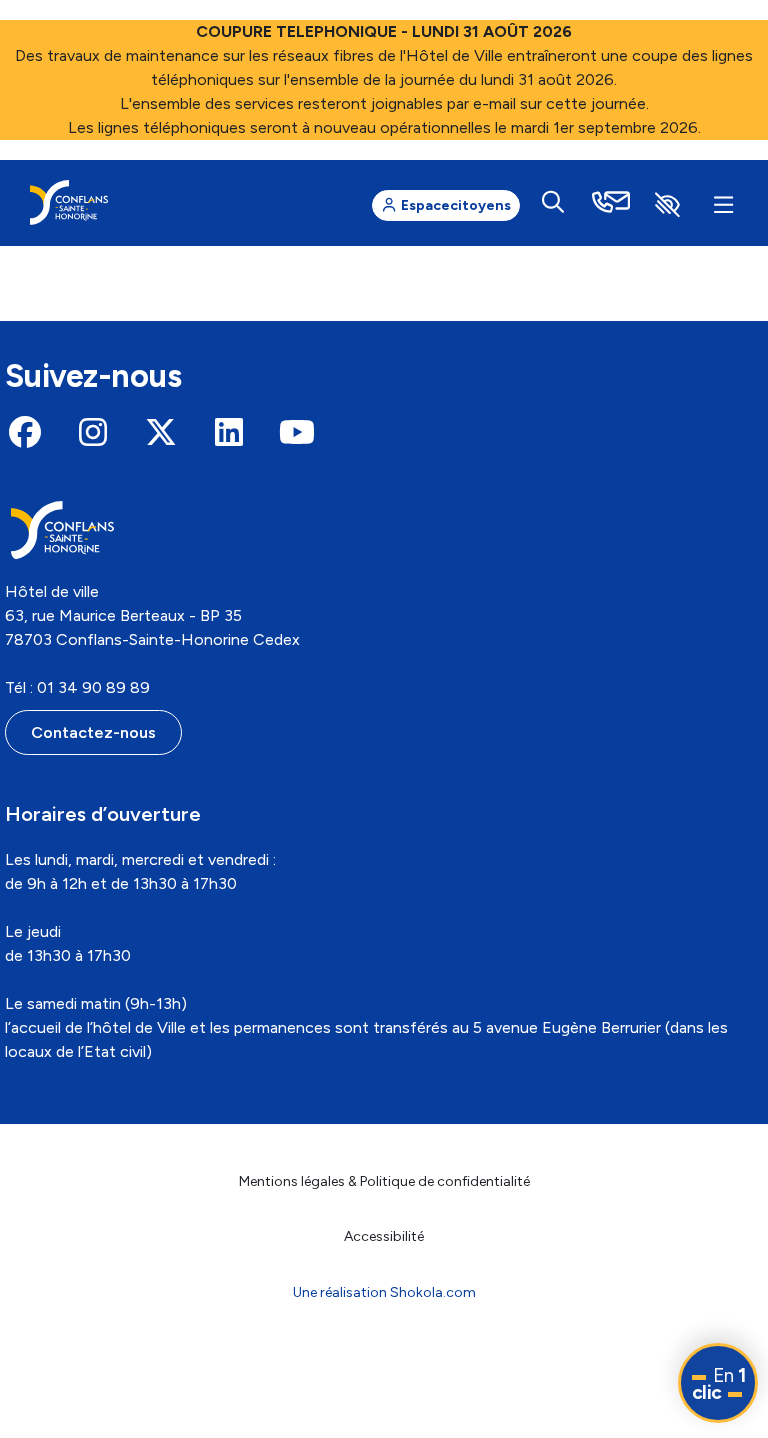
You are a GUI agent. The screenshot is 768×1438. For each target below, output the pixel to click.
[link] (69, 202)
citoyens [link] (456, 205)
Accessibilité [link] (384, 1236)
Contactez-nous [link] (93, 732)
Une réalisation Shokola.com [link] (384, 1292)
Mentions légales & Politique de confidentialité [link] (384, 1181)
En (719, 1384)
